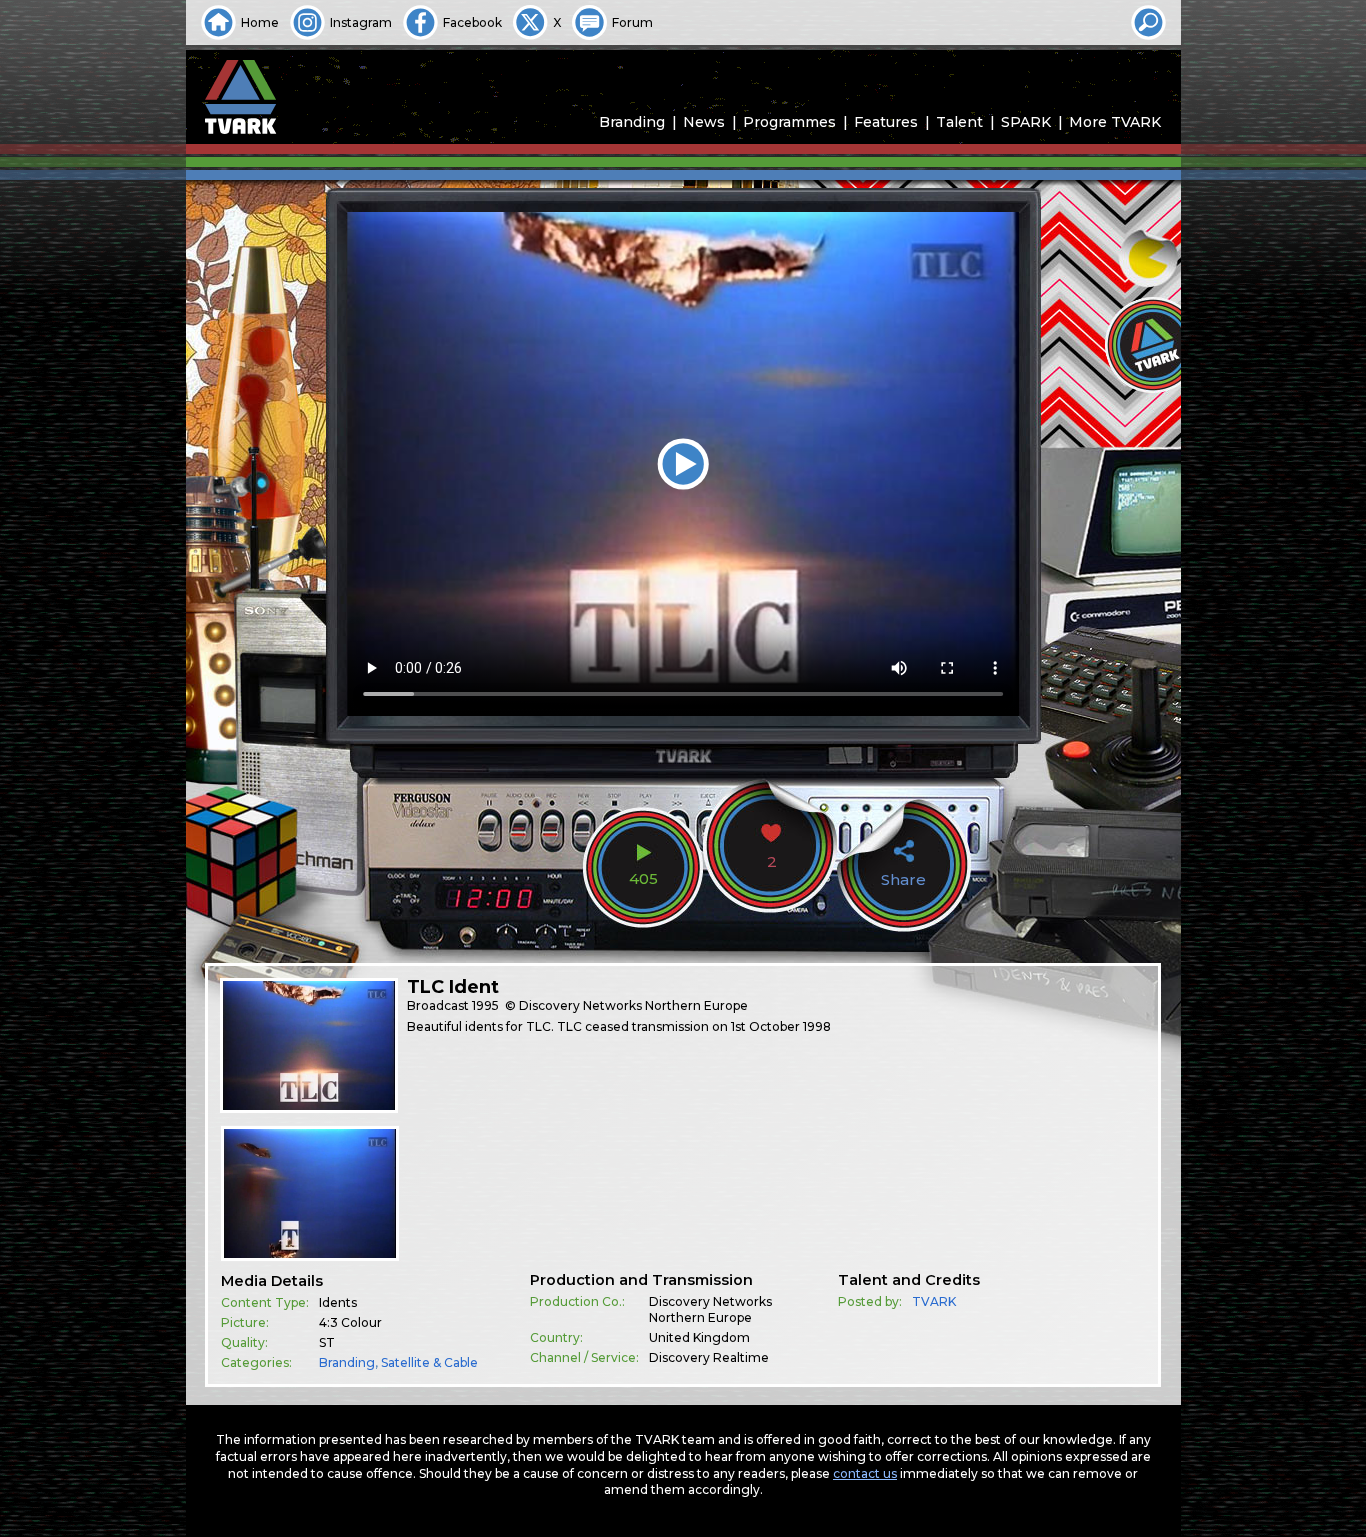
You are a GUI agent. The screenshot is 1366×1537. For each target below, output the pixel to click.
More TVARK (1115, 122)
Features (886, 122)
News (704, 122)
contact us (865, 1473)
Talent (959, 122)
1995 (485, 1005)
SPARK (1026, 122)
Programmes (789, 122)
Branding (632, 122)
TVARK (934, 1301)
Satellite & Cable (429, 1362)
